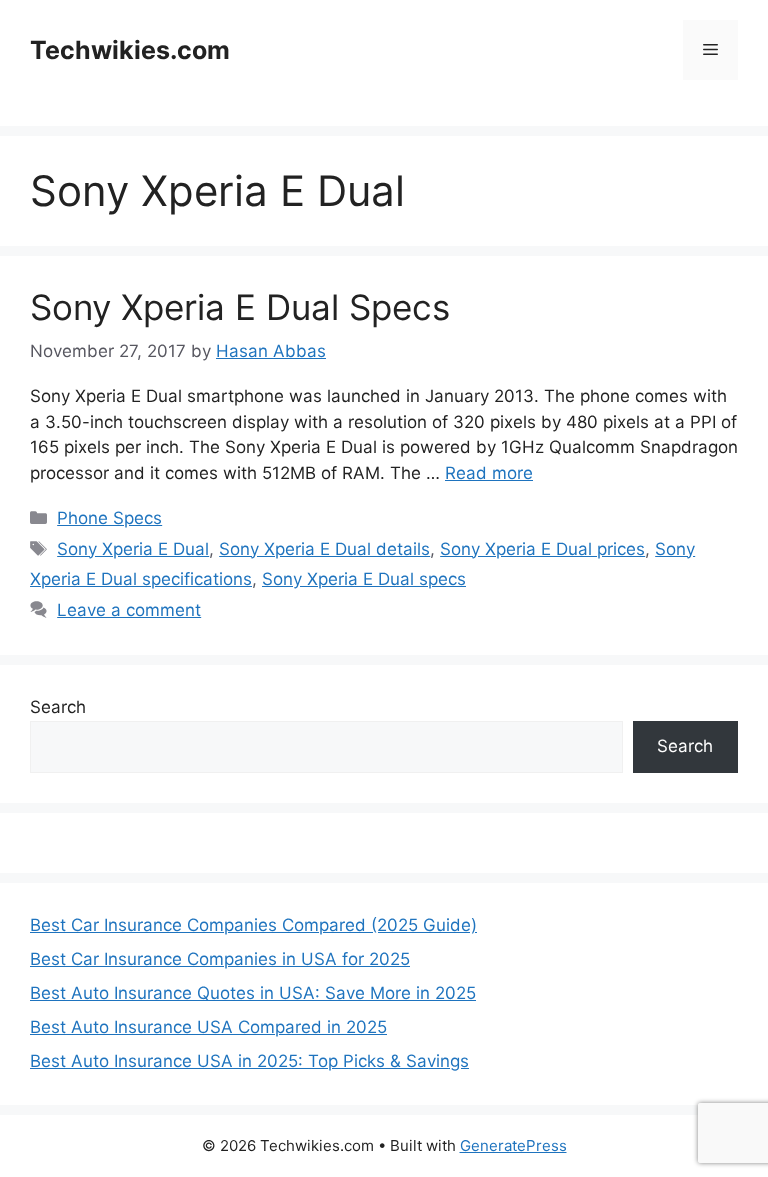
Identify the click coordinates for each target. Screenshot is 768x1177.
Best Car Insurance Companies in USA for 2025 (220, 959)
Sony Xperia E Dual (133, 549)
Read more (489, 473)
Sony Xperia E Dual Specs (240, 307)
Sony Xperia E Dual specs (364, 579)
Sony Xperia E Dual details (324, 549)
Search (58, 707)
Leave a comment (129, 610)
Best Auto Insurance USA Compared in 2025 (208, 1027)
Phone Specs (109, 518)
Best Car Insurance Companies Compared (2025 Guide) (253, 925)
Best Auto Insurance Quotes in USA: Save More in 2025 (253, 993)
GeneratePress (513, 1145)
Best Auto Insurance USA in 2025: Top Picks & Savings (249, 1061)
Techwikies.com (130, 50)
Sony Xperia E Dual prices (542, 549)
